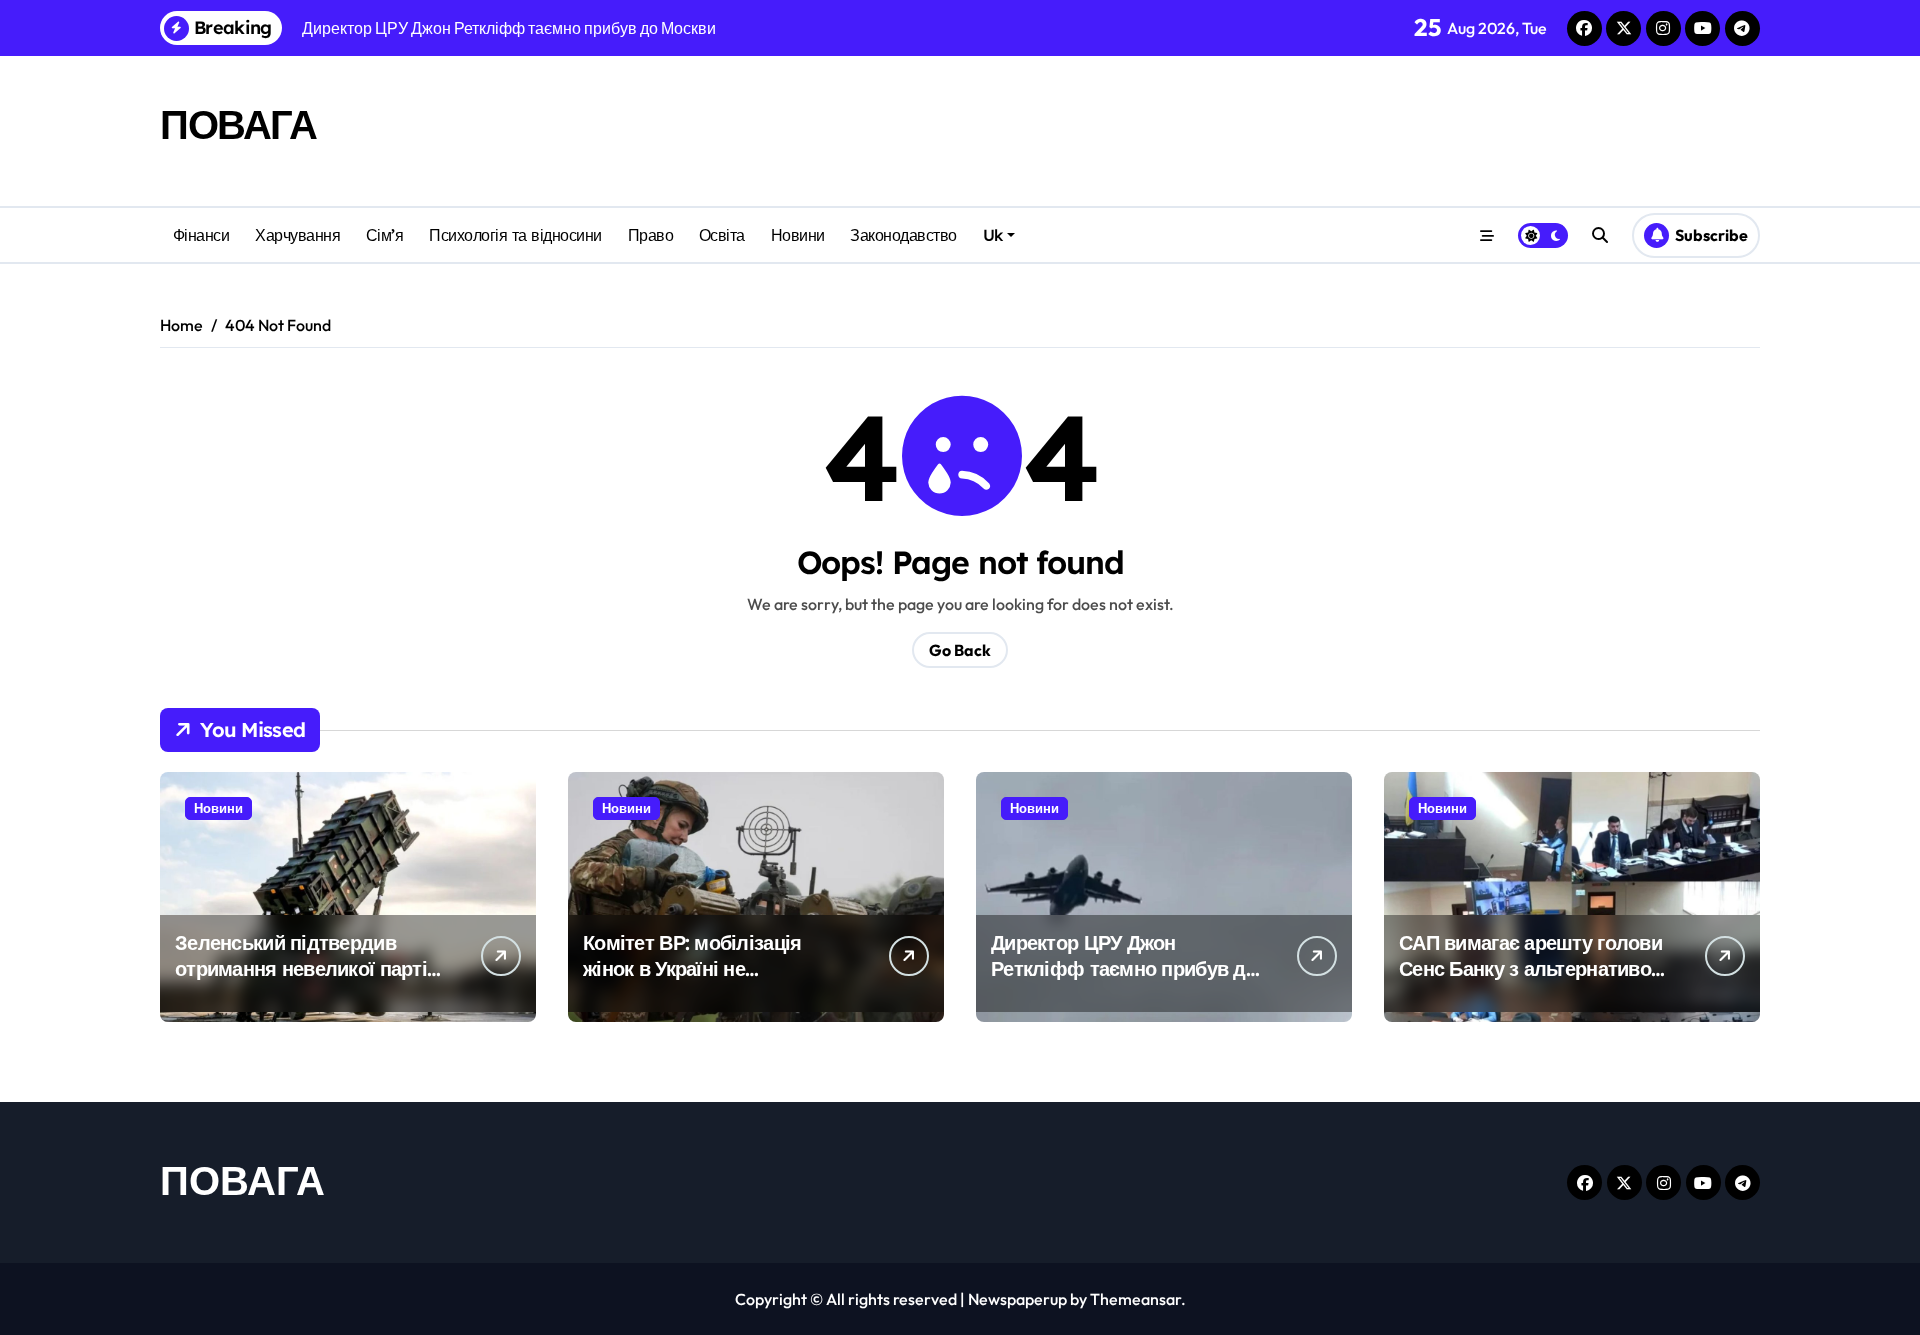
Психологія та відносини (515, 235)
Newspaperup (1017, 1299)
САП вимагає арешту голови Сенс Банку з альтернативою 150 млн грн (1533, 968)
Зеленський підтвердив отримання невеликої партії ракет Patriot (303, 968)
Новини (798, 235)
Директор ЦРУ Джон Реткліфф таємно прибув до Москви (1124, 968)
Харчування (297, 235)
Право (651, 235)
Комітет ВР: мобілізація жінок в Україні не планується (692, 968)
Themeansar (1135, 1299)
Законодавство (903, 235)
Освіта (722, 235)
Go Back (960, 650)
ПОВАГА (238, 124)
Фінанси (201, 235)
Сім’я (385, 235)
